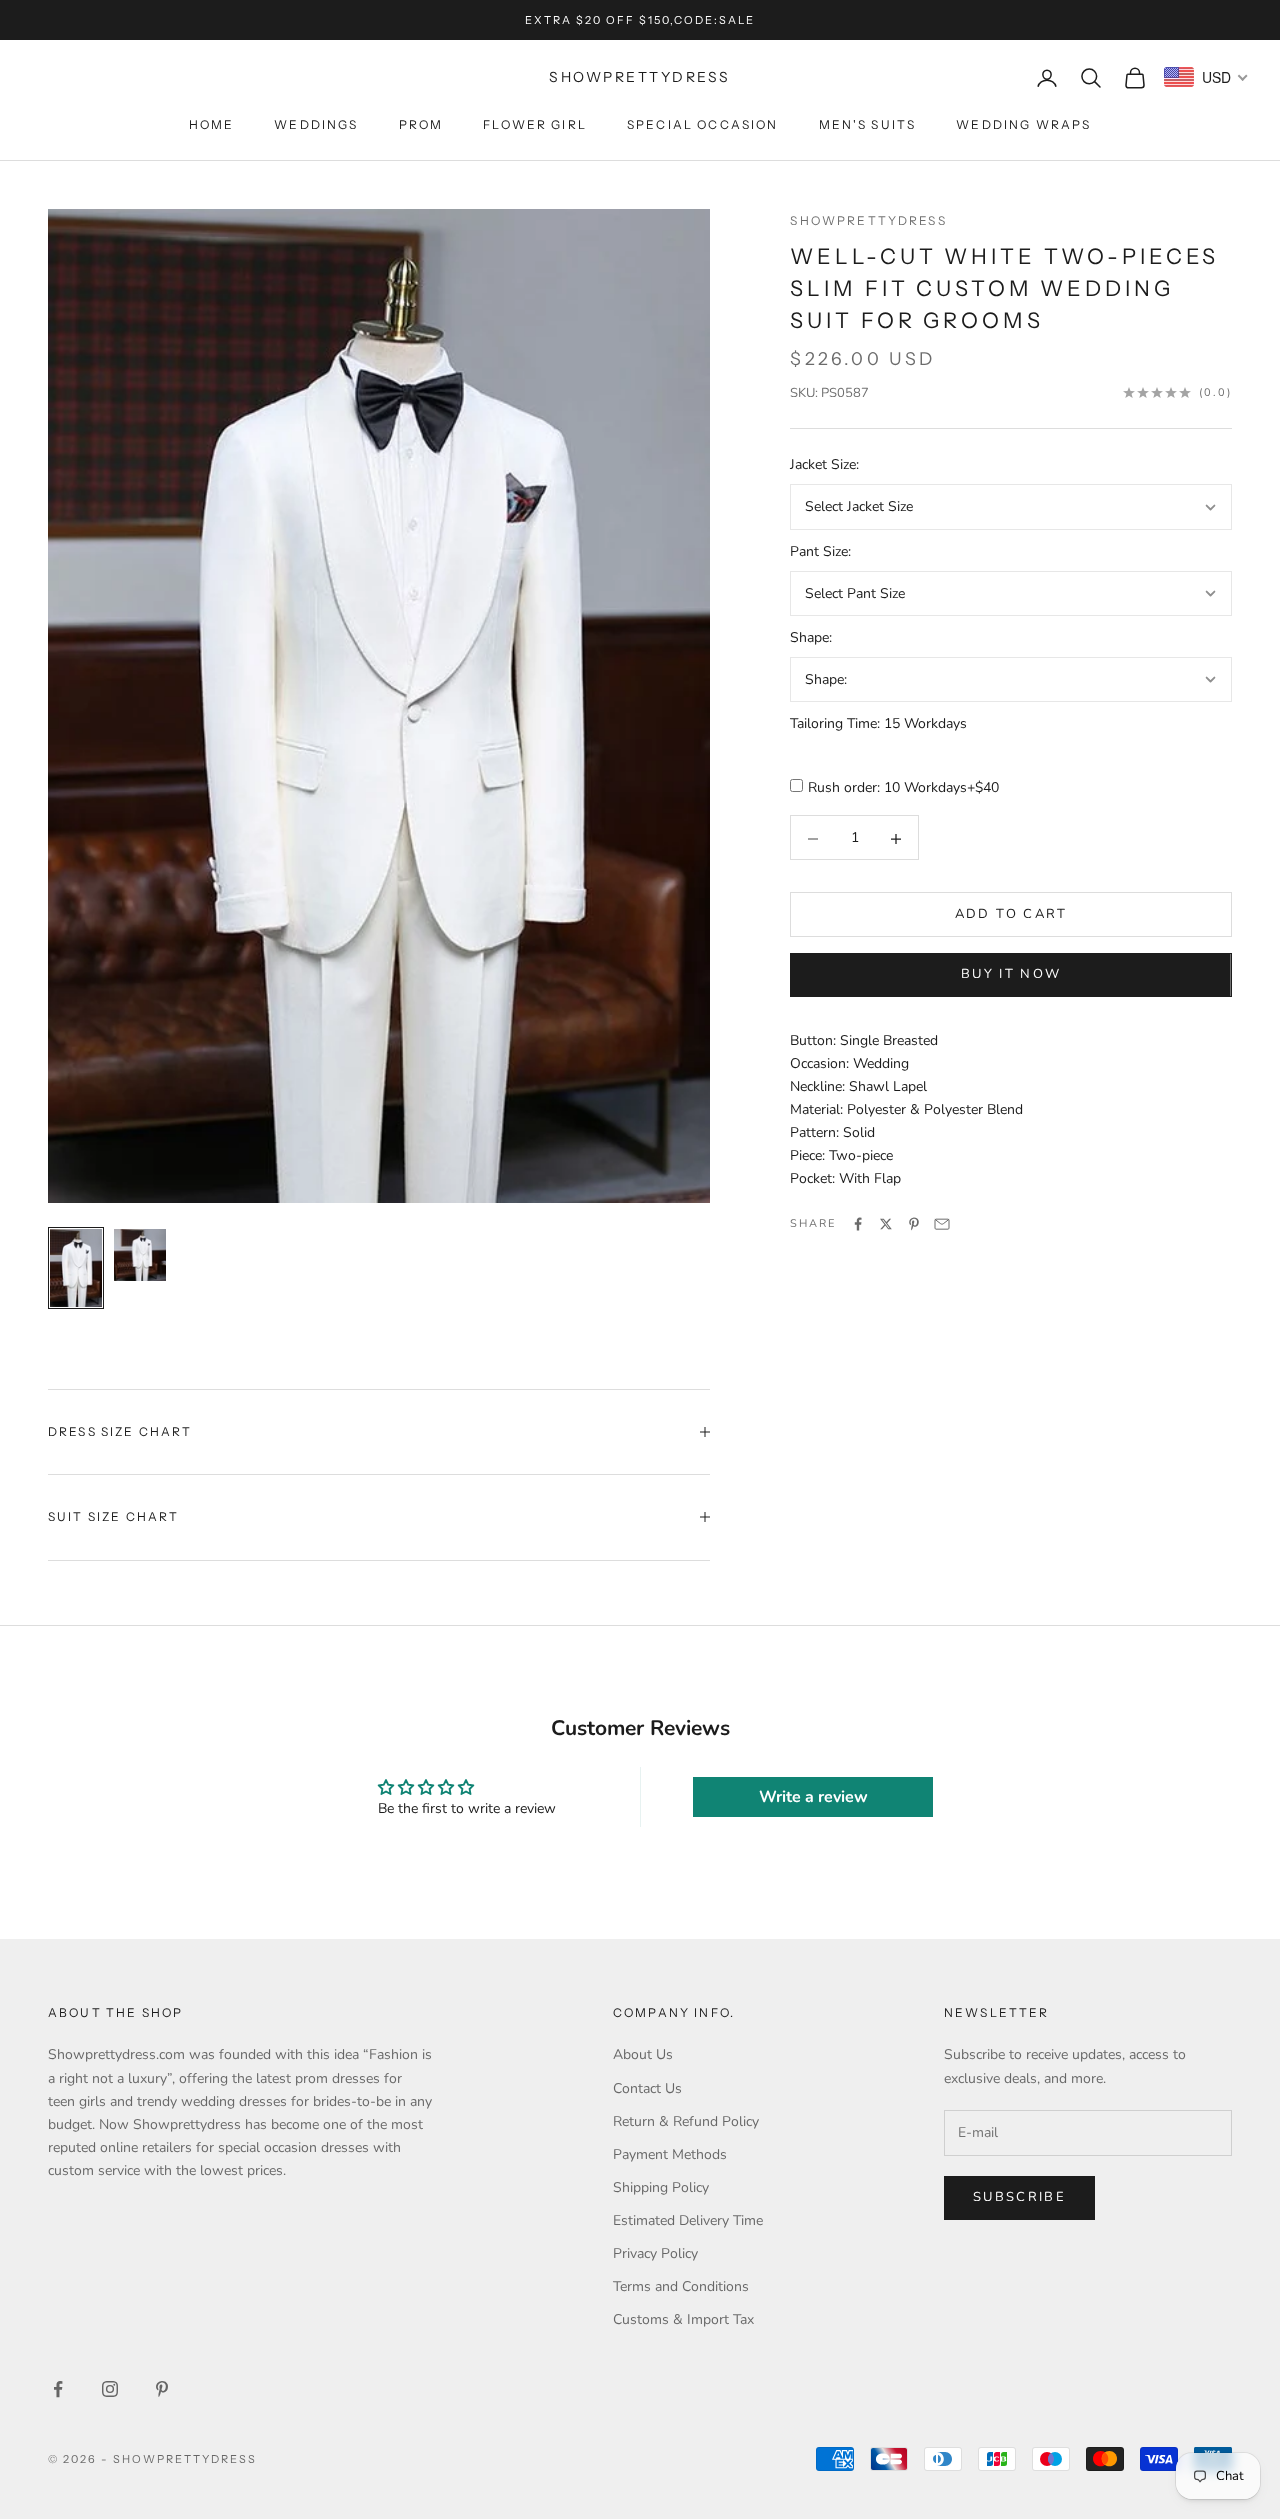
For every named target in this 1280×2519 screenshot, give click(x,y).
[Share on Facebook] (858, 1224)
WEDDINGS (316, 124)
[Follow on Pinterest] (162, 2389)
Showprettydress (868, 220)
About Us (643, 2054)
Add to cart (1011, 915)
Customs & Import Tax (683, 2319)
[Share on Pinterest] (914, 1224)
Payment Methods (670, 2154)
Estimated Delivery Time (688, 2220)
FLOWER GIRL (535, 124)
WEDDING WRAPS (1023, 124)
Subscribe (1019, 2197)
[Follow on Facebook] (58, 2389)
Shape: (811, 638)
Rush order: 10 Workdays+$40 (903, 788)
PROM (421, 124)
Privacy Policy (655, 2253)
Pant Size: (820, 551)
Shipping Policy (661, 2187)
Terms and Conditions (681, 2286)
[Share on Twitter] (886, 1224)
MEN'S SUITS (868, 124)
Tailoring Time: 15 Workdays (878, 724)
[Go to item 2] (140, 1255)
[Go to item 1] (76, 1268)
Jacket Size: (824, 465)
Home (212, 124)
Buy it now (1011, 975)
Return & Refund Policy (686, 2121)
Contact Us (647, 2088)
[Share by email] (942, 1224)
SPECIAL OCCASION (703, 124)
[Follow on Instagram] (110, 2389)
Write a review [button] (813, 1797)
